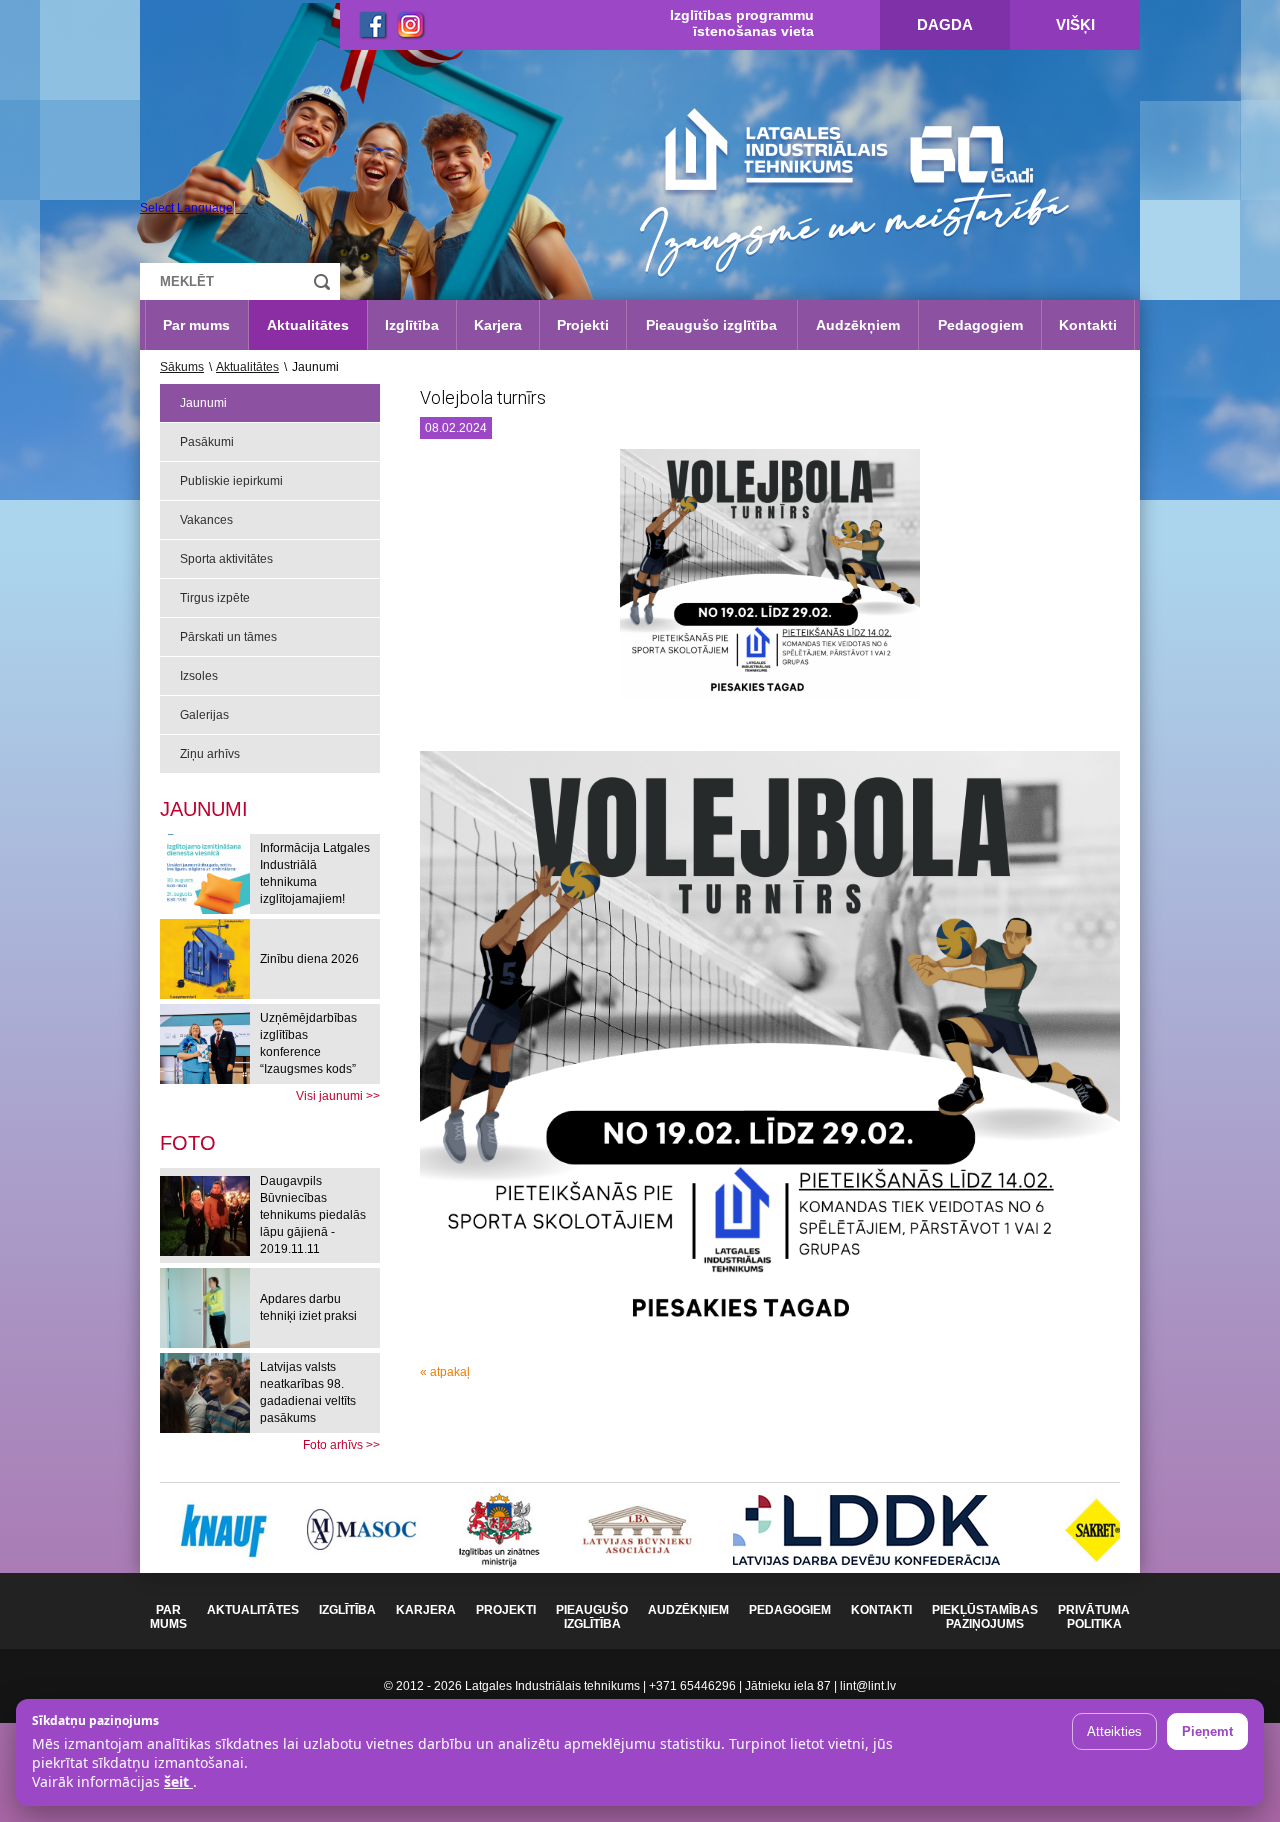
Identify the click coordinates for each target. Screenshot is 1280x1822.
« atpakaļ (445, 1372)
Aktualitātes (308, 325)
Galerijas (204, 715)
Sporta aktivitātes (226, 559)
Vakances (206, 520)
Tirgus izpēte (215, 598)
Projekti (583, 325)
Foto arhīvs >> (341, 1445)
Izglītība (412, 325)
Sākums (182, 367)
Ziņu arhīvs (210, 754)
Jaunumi (203, 403)
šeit (178, 1781)
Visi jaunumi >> (338, 1096)
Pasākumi (207, 442)
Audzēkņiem (858, 325)
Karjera (498, 325)
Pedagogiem (980, 325)
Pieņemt (1207, 1731)
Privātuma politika (1094, 1617)
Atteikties (1114, 1731)
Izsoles (199, 676)
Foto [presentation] (188, 1143)
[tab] (188, 1143)
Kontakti (1088, 325)
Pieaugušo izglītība (711, 325)
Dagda (945, 24)
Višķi (1075, 24)
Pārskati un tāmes (228, 637)
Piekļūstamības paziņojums (985, 1617)
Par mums (196, 325)
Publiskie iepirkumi (231, 481)
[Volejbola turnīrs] (770, 582)
